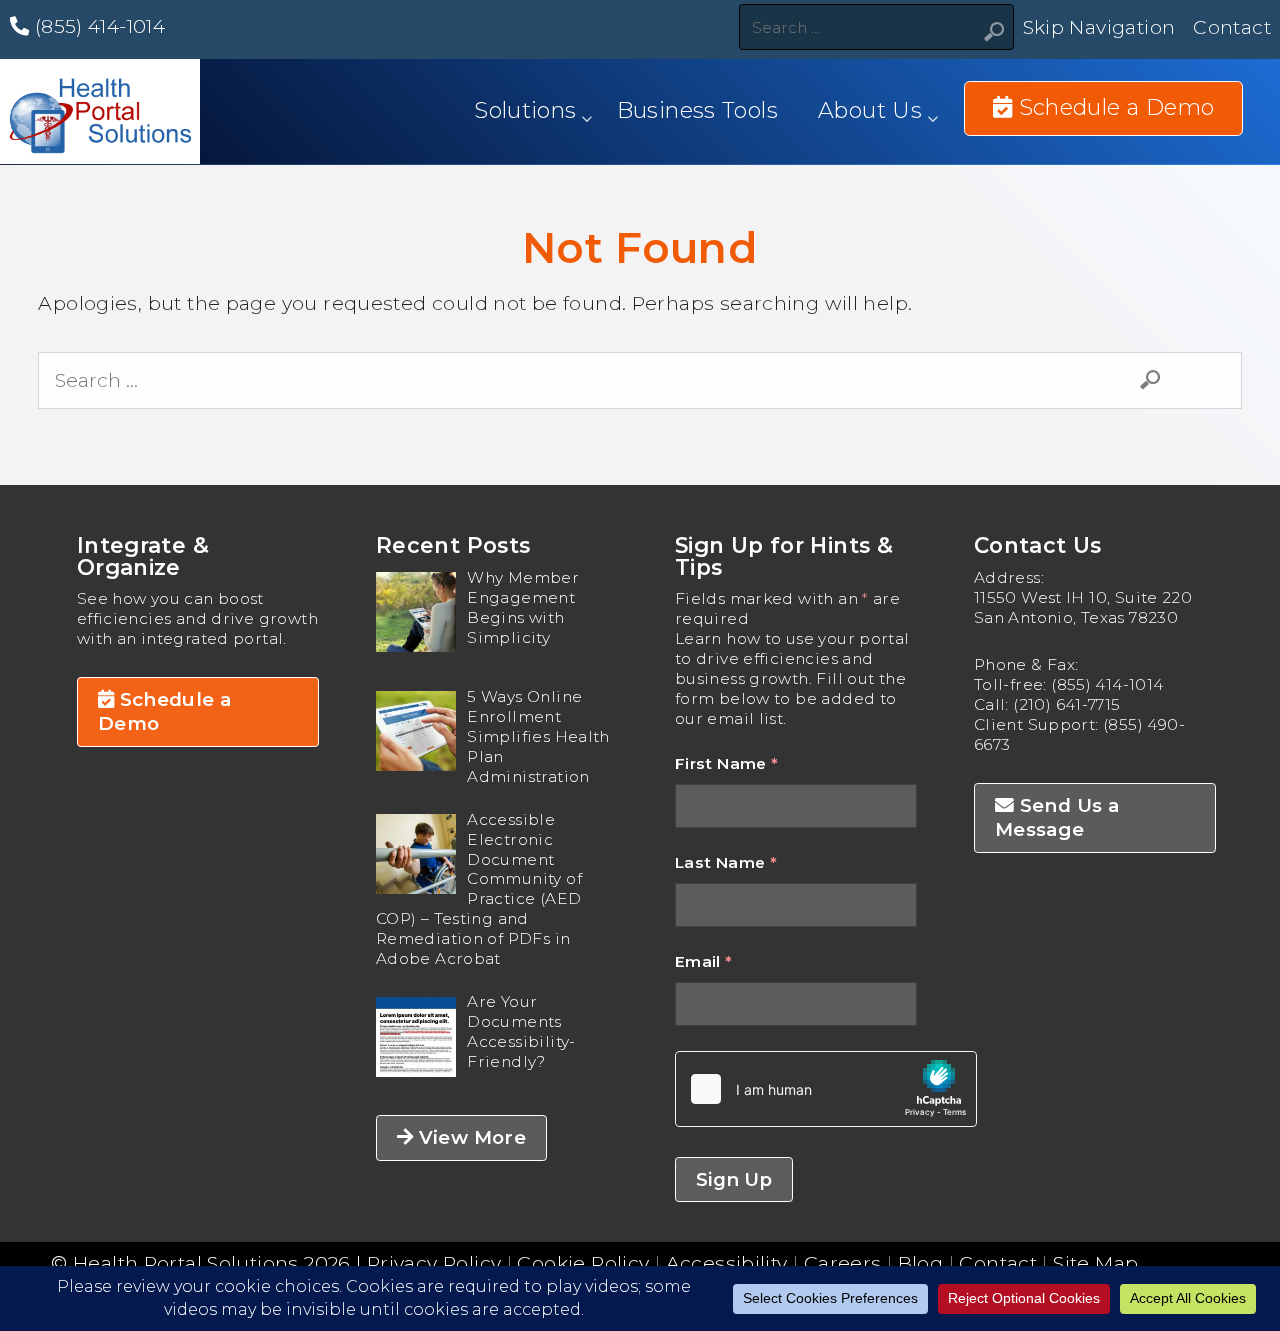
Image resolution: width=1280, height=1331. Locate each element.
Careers (843, 1263)
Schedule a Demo (165, 711)
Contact (1232, 27)
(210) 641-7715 (1066, 704)
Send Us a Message (1057, 817)
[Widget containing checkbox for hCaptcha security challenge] (826, 1089)
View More (469, 1137)
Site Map (1095, 1263)
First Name (727, 763)
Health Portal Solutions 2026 (212, 1263)
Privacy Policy (434, 1263)
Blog (921, 1263)
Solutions (525, 110)
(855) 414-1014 (97, 26)
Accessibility (727, 1263)
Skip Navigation (1099, 27)
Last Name (726, 862)
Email (704, 961)
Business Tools (697, 110)
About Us (870, 110)
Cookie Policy (583, 1263)
